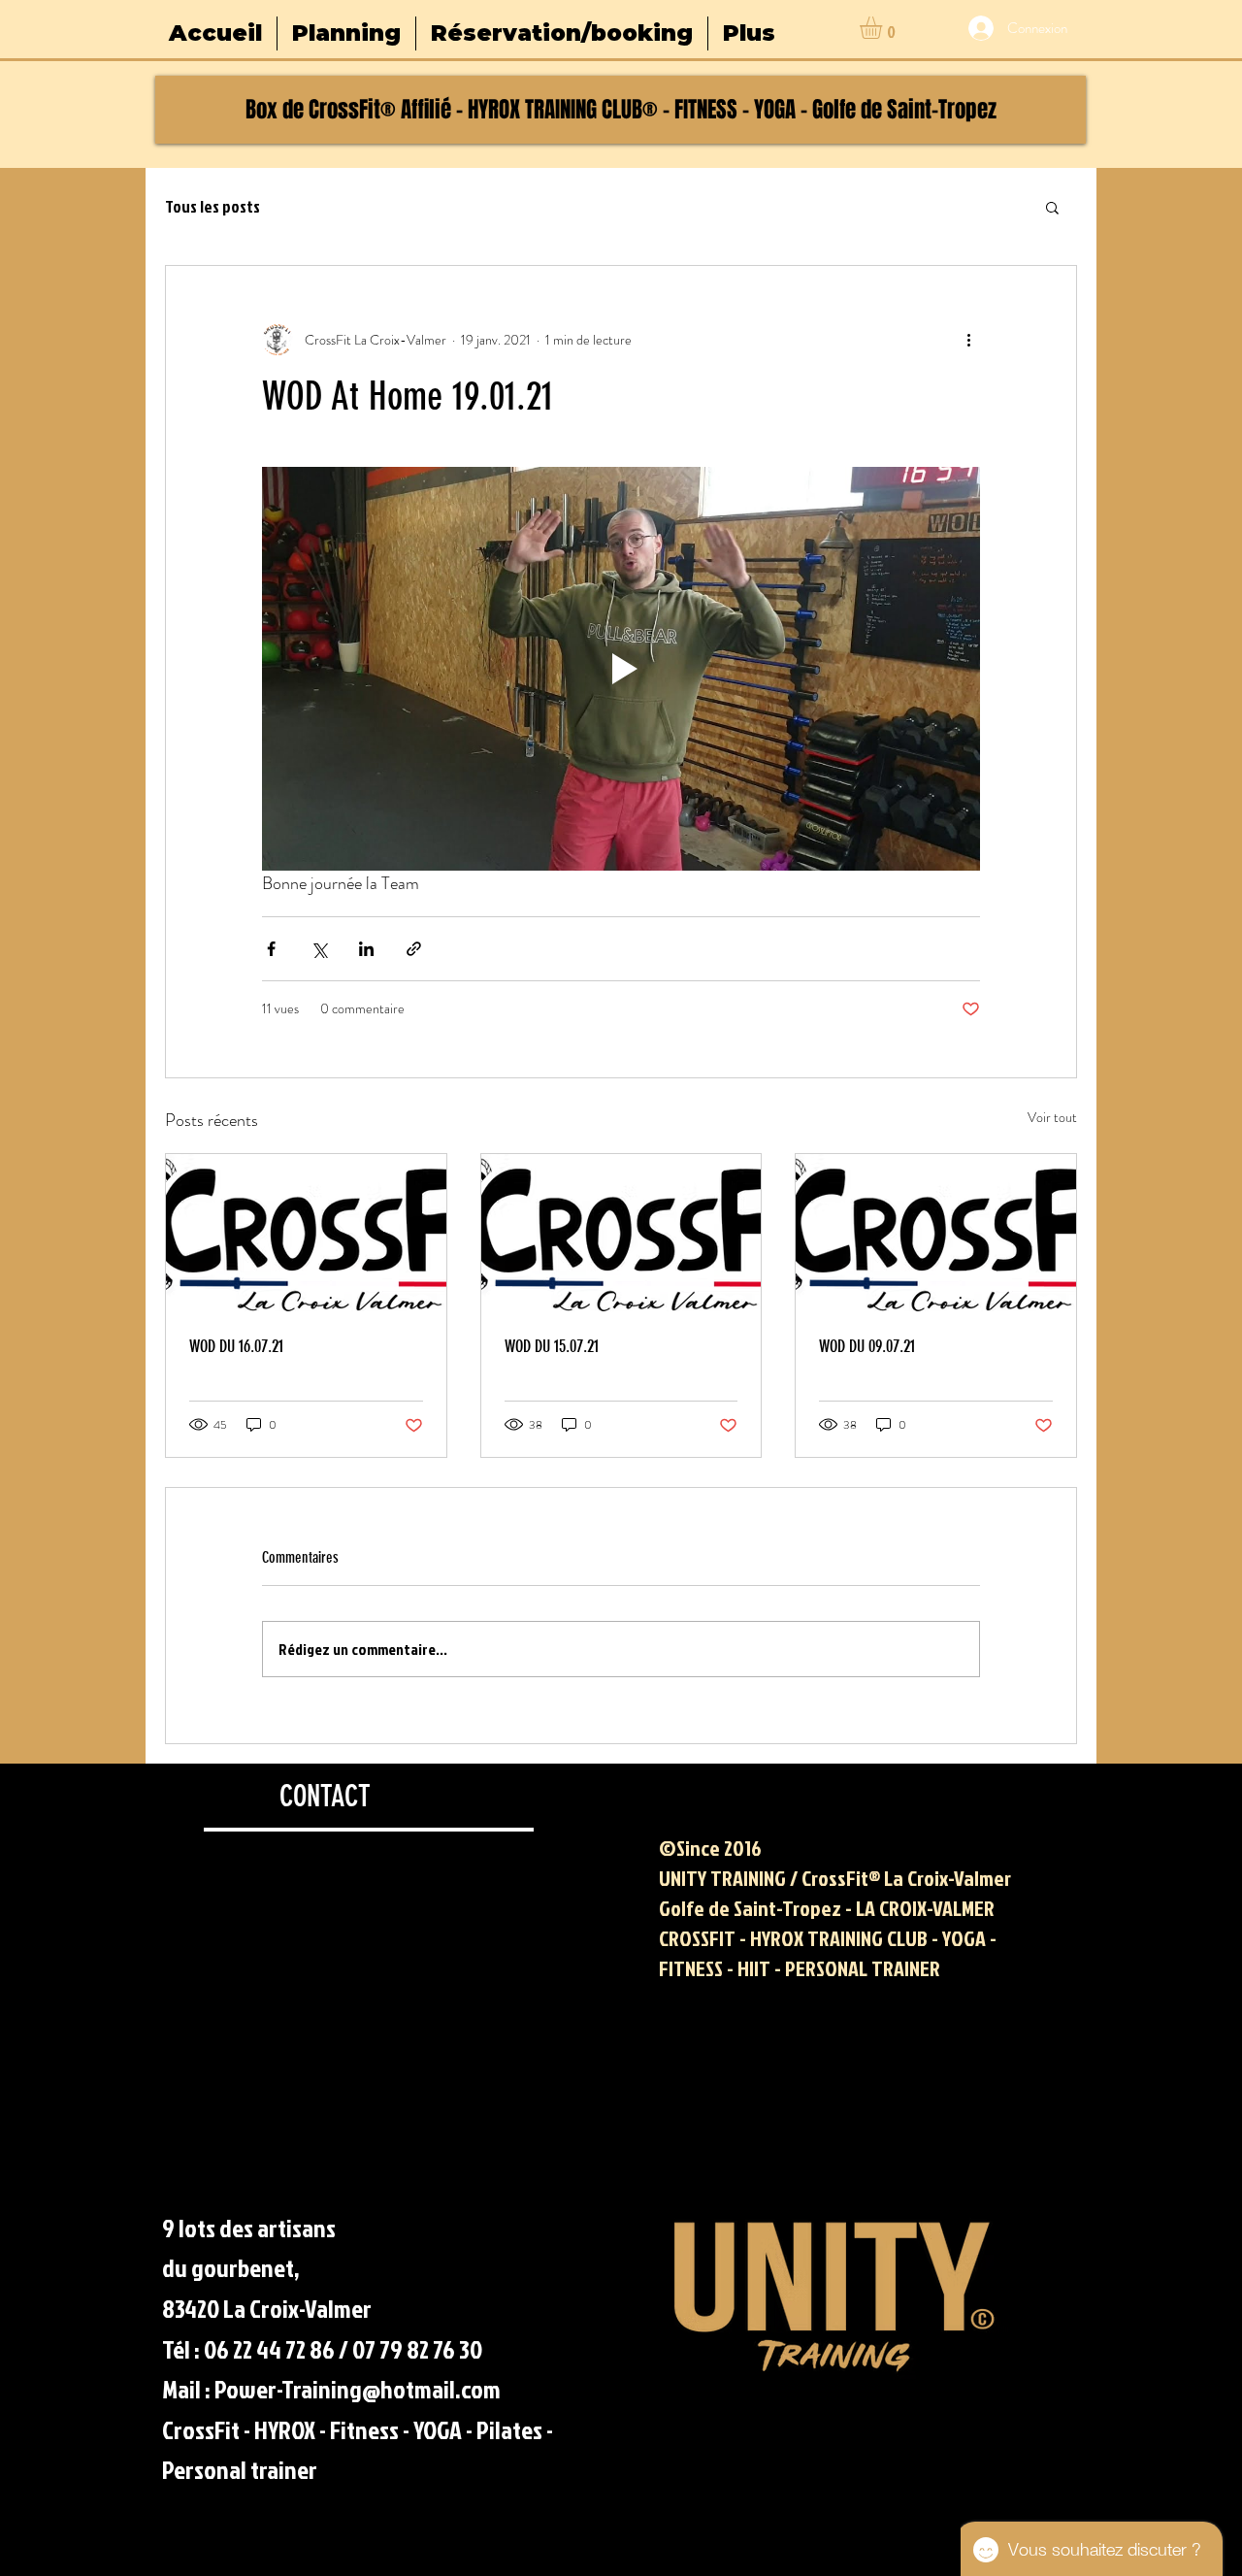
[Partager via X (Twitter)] (319, 949)
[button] (884, 28)
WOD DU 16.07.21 (236, 1346)
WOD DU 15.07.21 (552, 1346)
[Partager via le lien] (414, 949)
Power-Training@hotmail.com (358, 2389)
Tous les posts (212, 206)
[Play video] (621, 669)
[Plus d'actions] (968, 340)
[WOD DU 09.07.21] (936, 1233)
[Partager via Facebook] (271, 949)
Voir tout (1052, 1117)
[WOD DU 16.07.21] (306, 1233)
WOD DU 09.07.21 (867, 1346)
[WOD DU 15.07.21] (621, 1233)
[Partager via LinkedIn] (366, 949)
